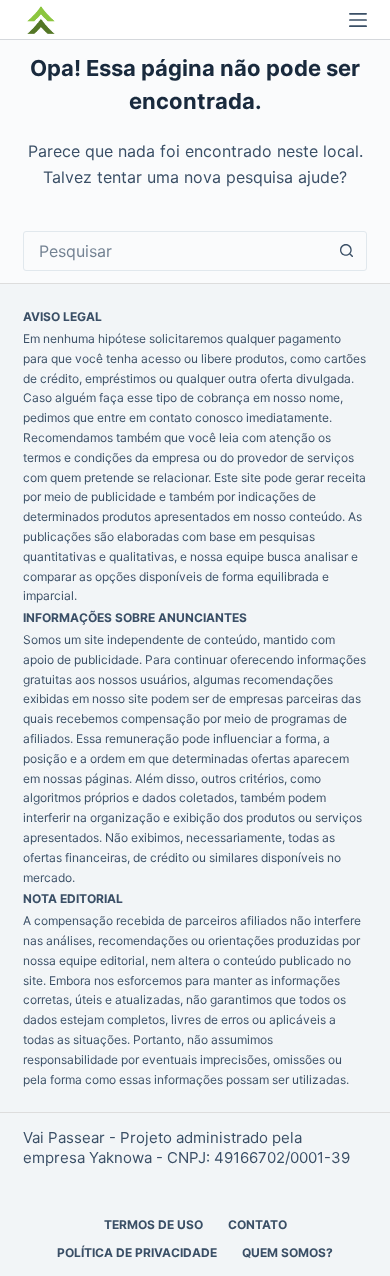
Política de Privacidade (137, 1252)
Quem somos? (287, 1252)
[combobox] (175, 251)
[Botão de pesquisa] (347, 251)
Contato (257, 1224)
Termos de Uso (153, 1224)
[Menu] (358, 20)
